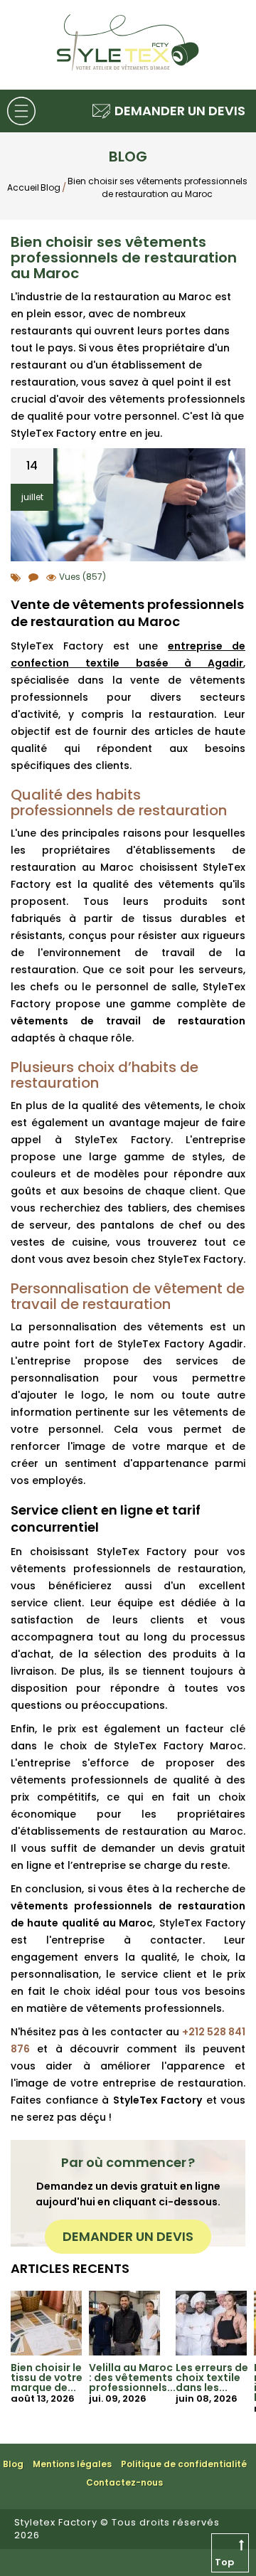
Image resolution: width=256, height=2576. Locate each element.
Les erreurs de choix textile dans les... (212, 2378)
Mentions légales (72, 2464)
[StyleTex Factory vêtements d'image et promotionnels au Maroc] (128, 69)
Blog (13, 2464)
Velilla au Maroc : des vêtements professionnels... (132, 2378)
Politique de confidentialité (184, 2464)
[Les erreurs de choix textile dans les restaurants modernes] (211, 2322)
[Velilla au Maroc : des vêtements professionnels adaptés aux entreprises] (124, 2322)
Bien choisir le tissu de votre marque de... (47, 2378)
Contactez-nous (124, 2482)
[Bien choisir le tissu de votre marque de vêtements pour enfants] (46, 2322)
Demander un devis (128, 2236)
